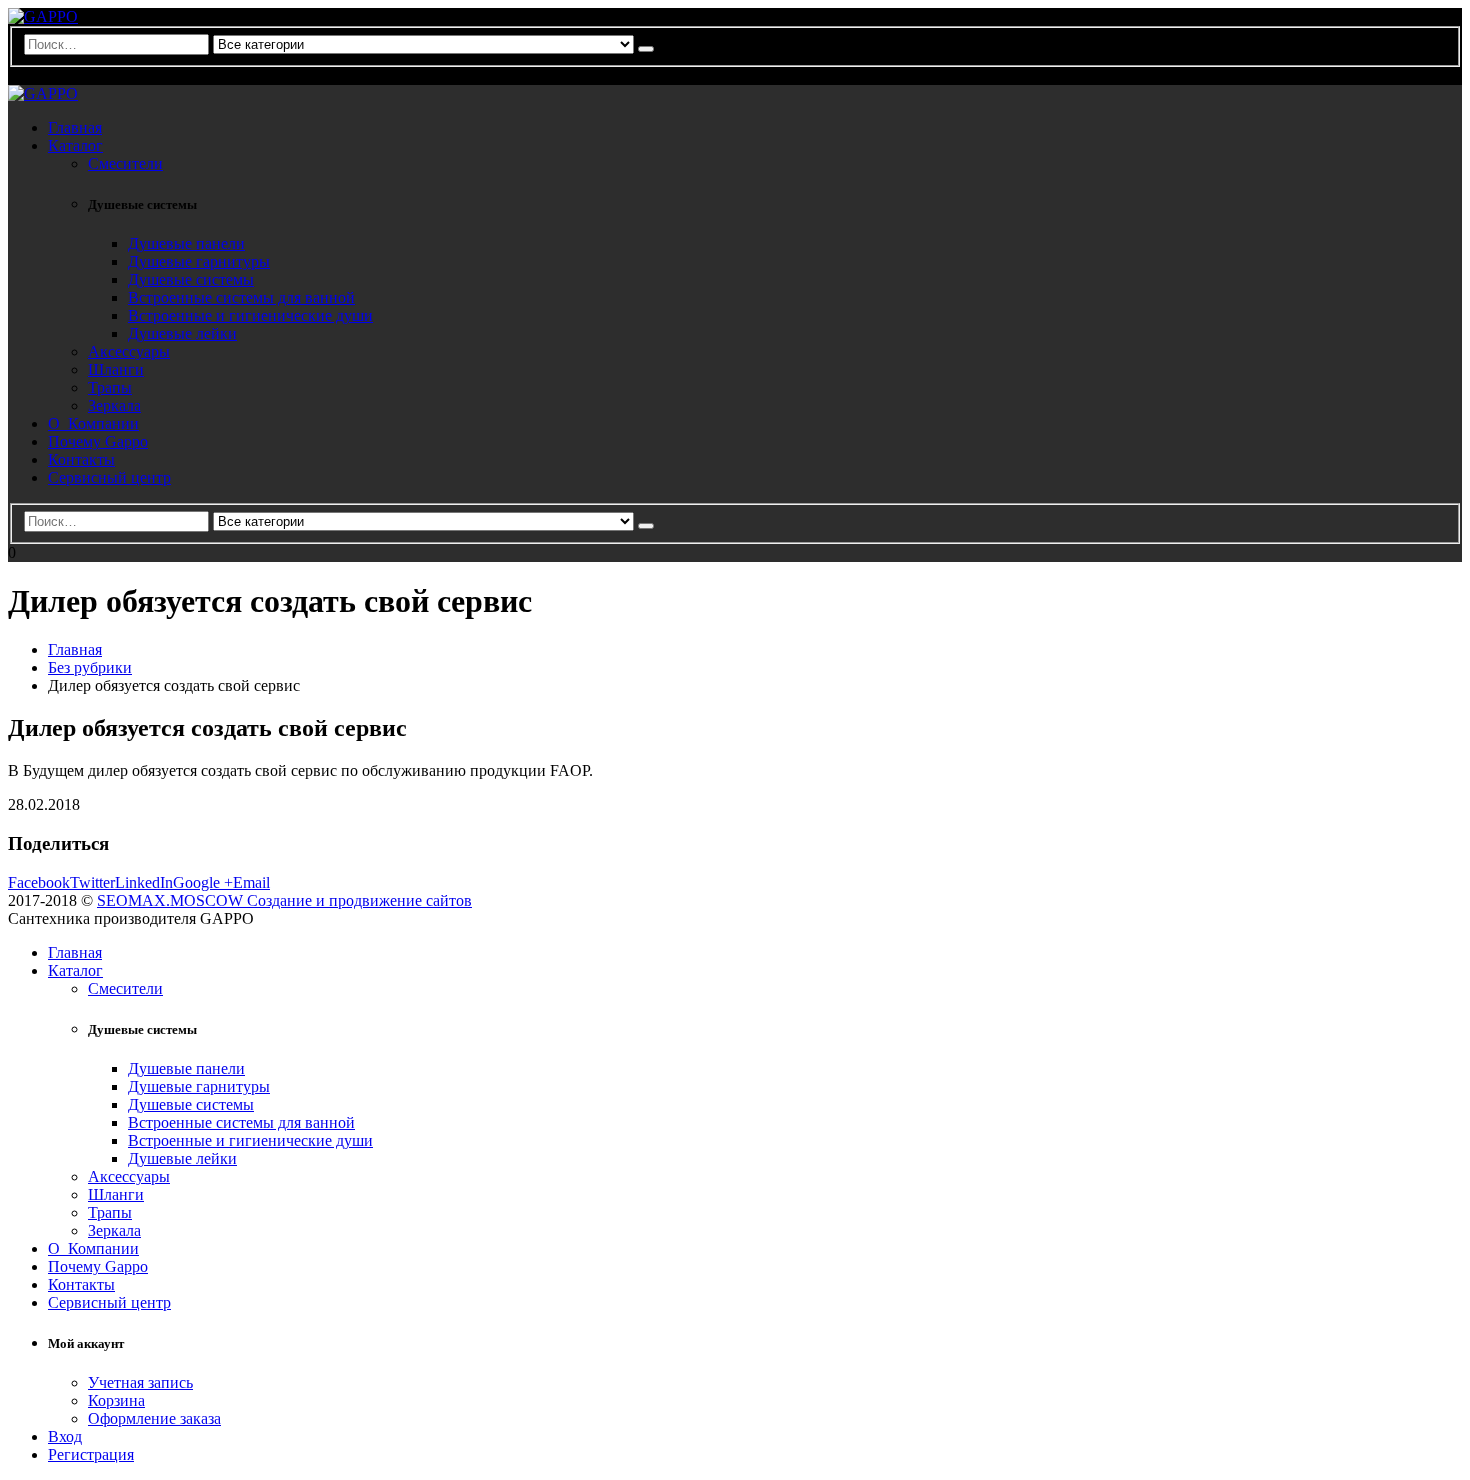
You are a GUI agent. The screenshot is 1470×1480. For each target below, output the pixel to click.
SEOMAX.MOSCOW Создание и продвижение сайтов (284, 900)
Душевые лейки (182, 333)
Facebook (39, 882)
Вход (65, 1436)
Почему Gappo (98, 441)
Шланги (116, 369)
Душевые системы (191, 279)
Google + (203, 882)
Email (251, 882)
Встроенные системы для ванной (241, 297)
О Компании (93, 423)
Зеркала (114, 405)
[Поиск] (646, 49)
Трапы (110, 387)
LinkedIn (144, 882)
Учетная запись (140, 1382)
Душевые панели (186, 243)
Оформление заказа (154, 1418)
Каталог (75, 145)
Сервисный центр (109, 477)
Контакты (81, 459)
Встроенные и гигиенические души (250, 315)
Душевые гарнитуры (199, 261)
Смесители (125, 163)
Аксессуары (129, 351)
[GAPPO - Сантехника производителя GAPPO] (43, 16)
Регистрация (91, 1454)
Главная (75, 127)
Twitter (92, 882)
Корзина (116, 1400)
